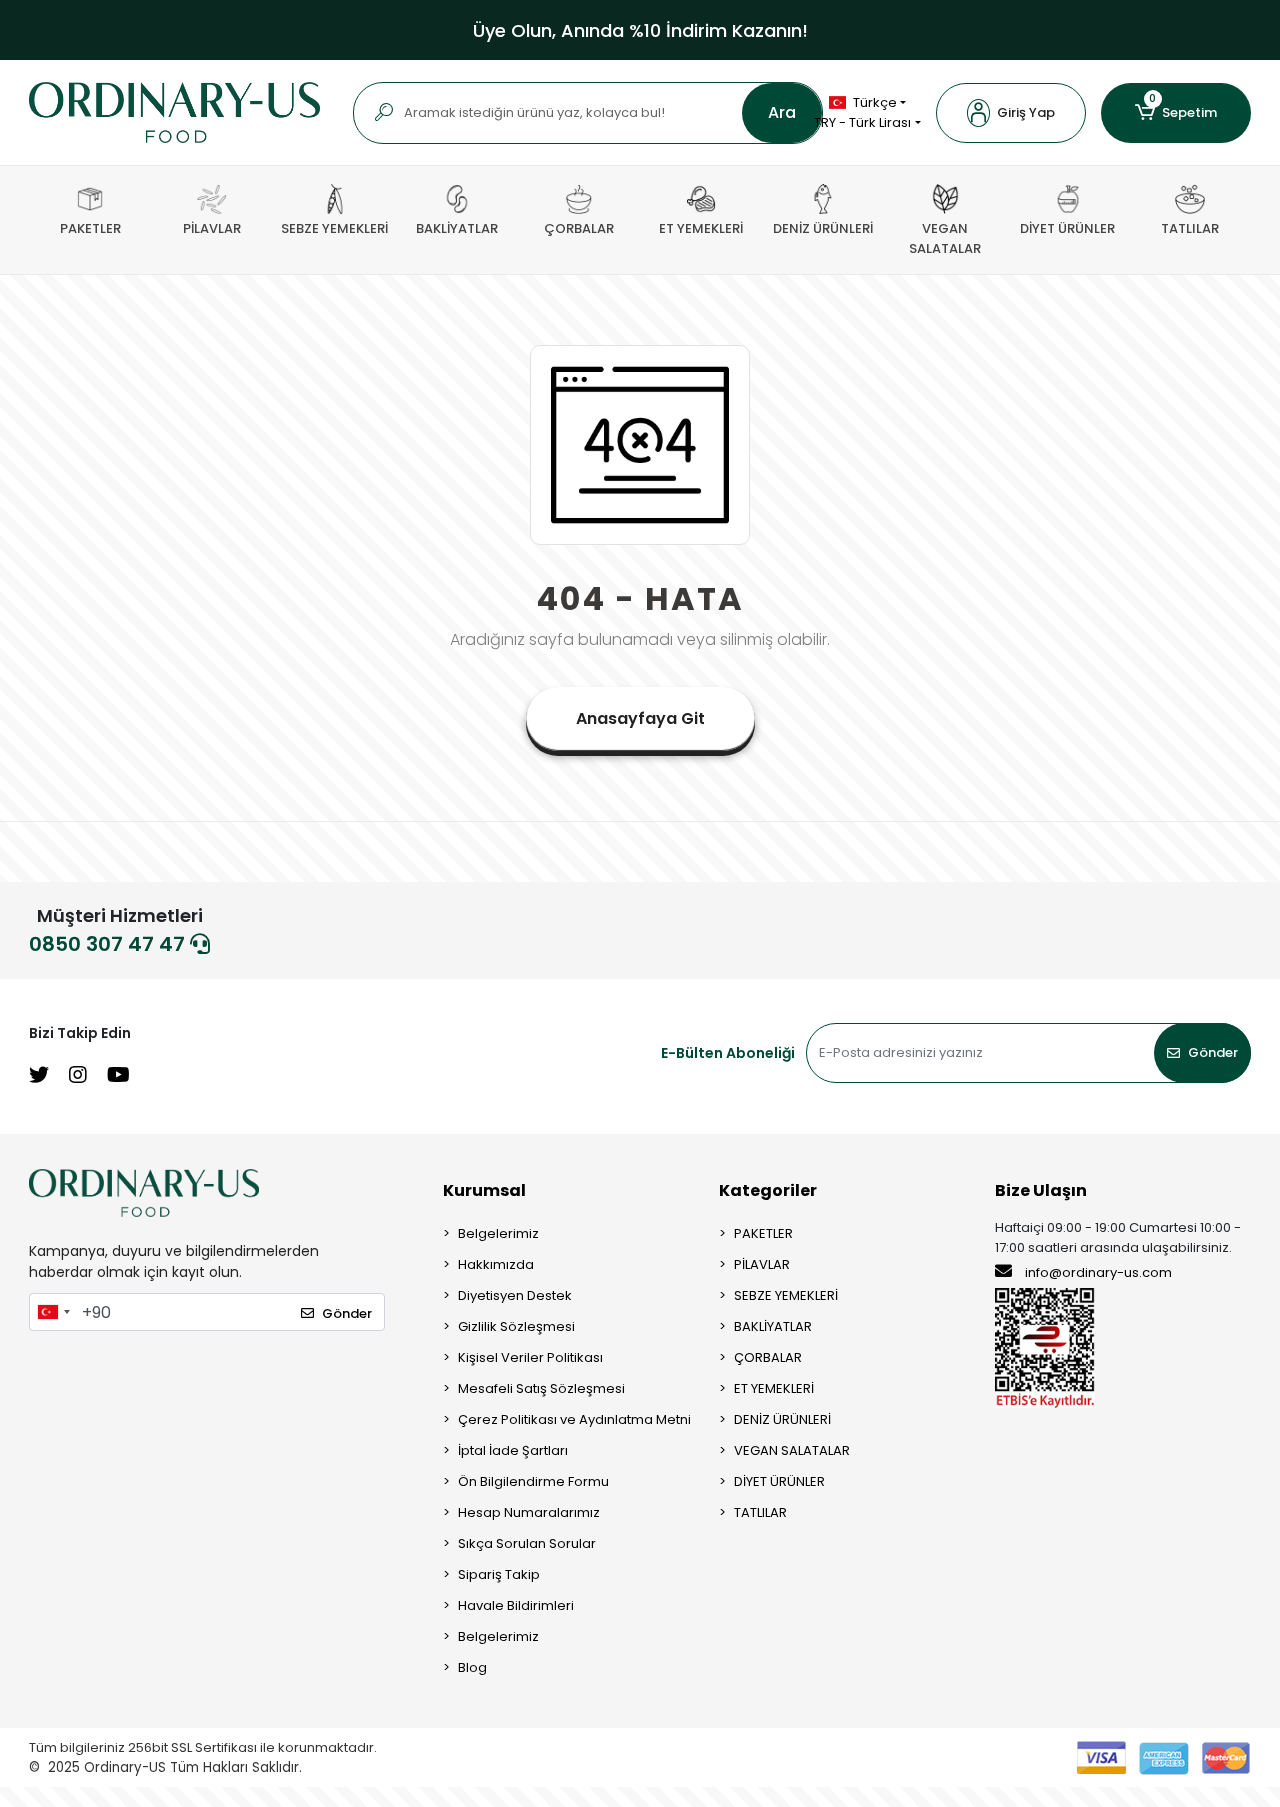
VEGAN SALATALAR (792, 1450)
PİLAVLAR (762, 1264)
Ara (782, 112)
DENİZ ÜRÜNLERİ (782, 1419)
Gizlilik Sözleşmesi (516, 1326)
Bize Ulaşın (1041, 1190)
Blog (472, 1667)
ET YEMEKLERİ (774, 1388)
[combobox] (53, 1312)
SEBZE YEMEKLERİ (786, 1295)
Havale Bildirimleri (516, 1605)
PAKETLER (763, 1233)
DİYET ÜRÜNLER (779, 1481)
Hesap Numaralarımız (529, 1512)
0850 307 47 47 (109, 944)
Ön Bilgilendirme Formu (533, 1481)
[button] (1011, 113)
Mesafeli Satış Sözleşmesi (541, 1388)
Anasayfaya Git (640, 718)
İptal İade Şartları (513, 1450)
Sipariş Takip (499, 1574)
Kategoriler (768, 1190)
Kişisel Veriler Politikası (530, 1357)
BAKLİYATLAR (773, 1326)
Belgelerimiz (498, 1233)
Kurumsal (484, 1190)
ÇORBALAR (768, 1357)
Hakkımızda (496, 1264)
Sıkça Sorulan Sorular (527, 1543)
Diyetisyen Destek (515, 1295)
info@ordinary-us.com (1098, 1272)
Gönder (1213, 1052)
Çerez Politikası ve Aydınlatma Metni (574, 1419)
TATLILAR (760, 1512)
